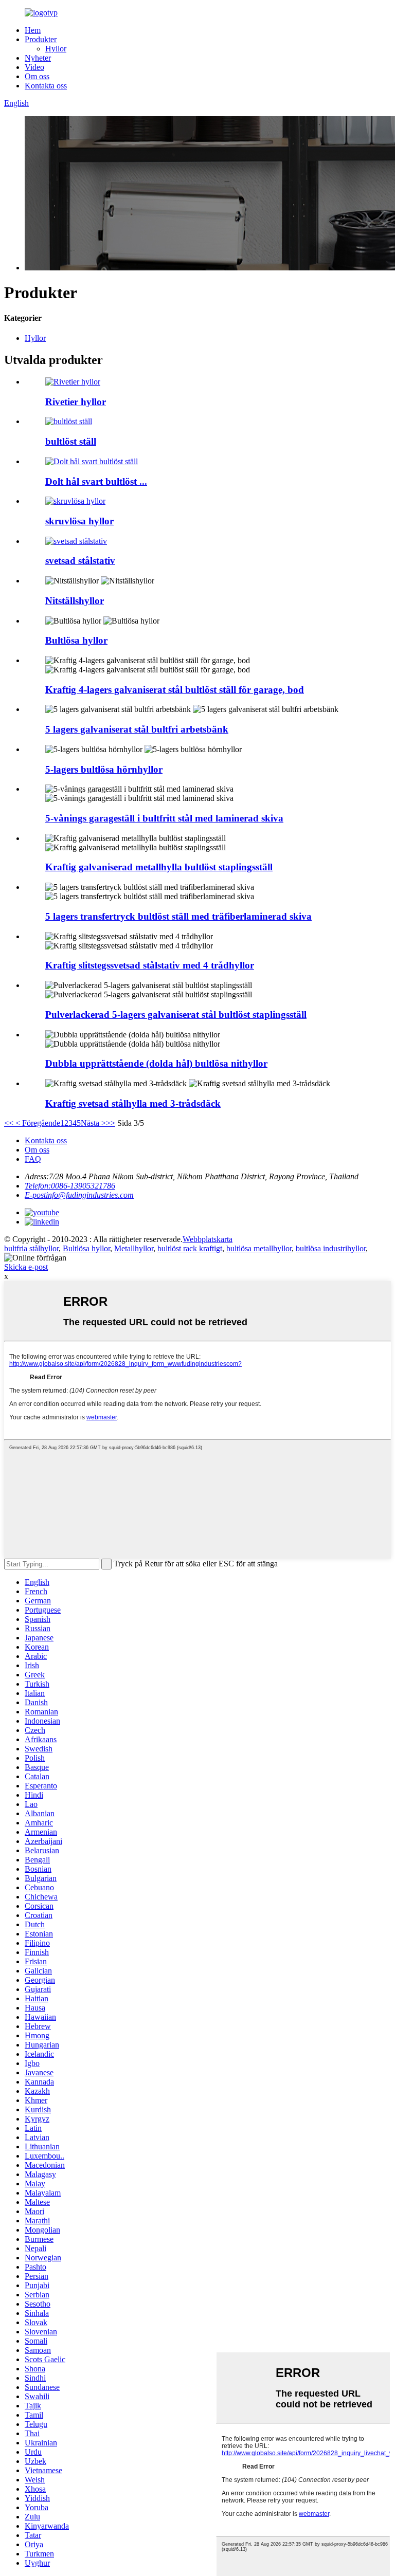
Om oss (37, 76)
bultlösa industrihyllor (331, 1248)
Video (34, 67)
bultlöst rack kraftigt (190, 1248)
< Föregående (37, 1123)
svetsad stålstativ (80, 561)
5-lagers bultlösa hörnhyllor (104, 769)
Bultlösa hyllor (76, 640)
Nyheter (38, 58)
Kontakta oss (46, 86)
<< (9, 1123)
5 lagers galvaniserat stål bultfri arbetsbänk (137, 729)
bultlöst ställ (71, 441)
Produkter (41, 39)
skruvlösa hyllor (79, 521)
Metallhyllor (134, 1248)
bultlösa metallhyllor (259, 1248)
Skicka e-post (26, 1267)
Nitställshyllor (75, 601)
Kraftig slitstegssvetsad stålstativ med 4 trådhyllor (150, 965)
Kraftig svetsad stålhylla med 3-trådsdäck (133, 1103)
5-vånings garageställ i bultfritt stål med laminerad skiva (164, 818)
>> (111, 1123)
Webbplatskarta (208, 1239)
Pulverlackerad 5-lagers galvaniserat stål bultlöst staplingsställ (176, 1015)
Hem (33, 30)
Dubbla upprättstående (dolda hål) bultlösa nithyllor (156, 1063)
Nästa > (93, 1123)
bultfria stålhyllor (31, 1248)
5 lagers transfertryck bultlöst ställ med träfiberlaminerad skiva (178, 916)
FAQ (33, 1159)
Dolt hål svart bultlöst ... (96, 481)
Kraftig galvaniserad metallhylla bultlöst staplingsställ (159, 867)
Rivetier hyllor (76, 402)
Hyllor (56, 49)
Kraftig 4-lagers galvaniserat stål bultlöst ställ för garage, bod (175, 690)
